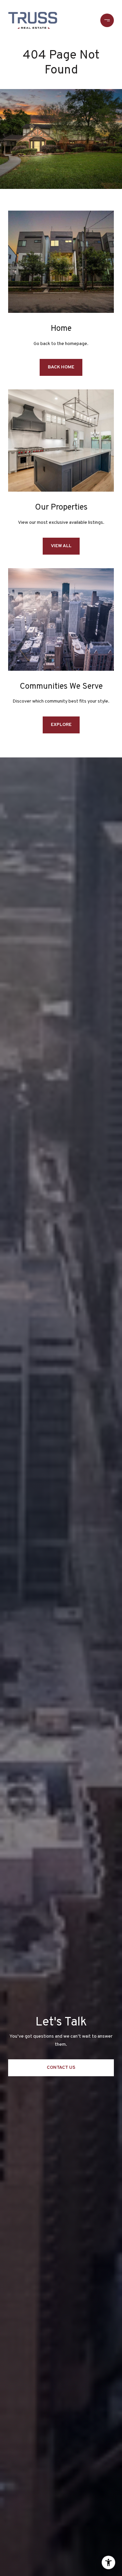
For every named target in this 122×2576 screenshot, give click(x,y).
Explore (61, 725)
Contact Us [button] (61, 2068)
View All (61, 546)
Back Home (61, 367)
